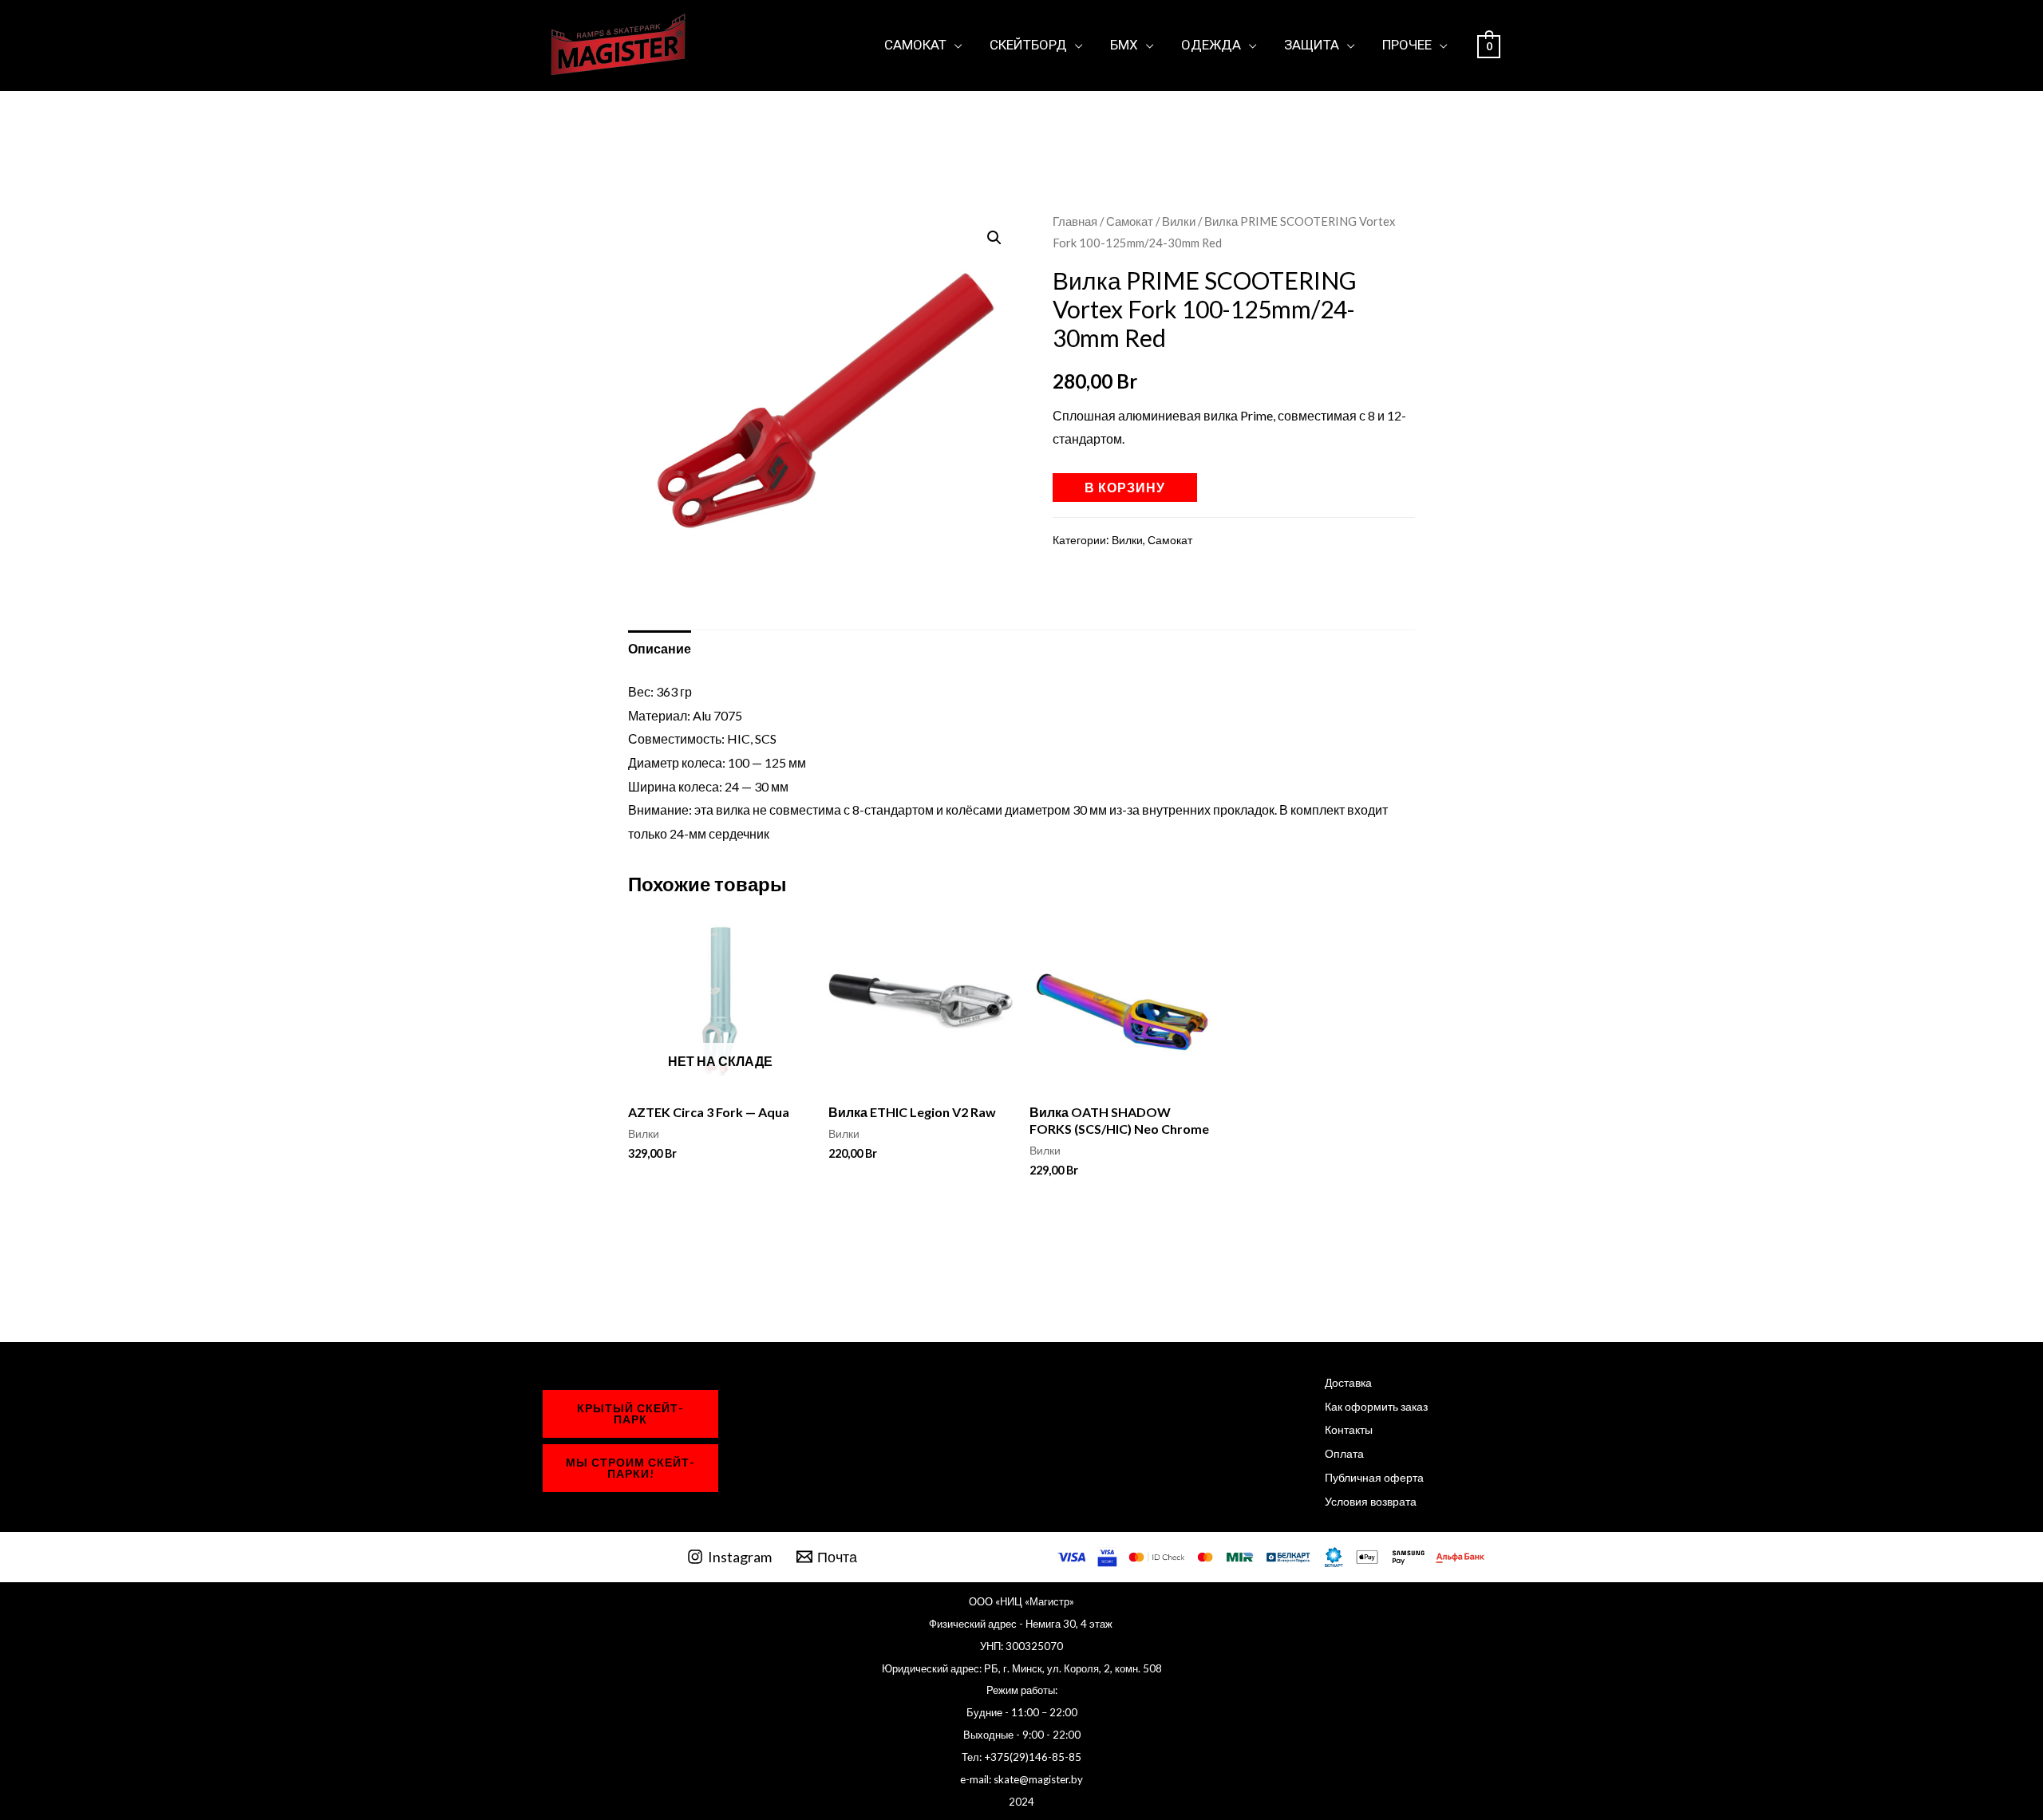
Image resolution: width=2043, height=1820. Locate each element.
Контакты (1349, 1429)
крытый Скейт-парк (630, 1413)
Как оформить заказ (1376, 1406)
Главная (1075, 221)
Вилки (1179, 221)
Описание (660, 648)
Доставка (1348, 1382)
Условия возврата (1371, 1501)
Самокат (915, 45)
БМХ (1124, 45)
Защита (1312, 45)
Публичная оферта (1374, 1477)
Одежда (1211, 45)
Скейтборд (1028, 45)
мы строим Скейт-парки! (630, 1468)
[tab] (660, 649)
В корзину (1125, 487)
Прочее (1407, 45)
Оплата (1344, 1453)
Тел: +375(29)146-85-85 (1021, 1757)
